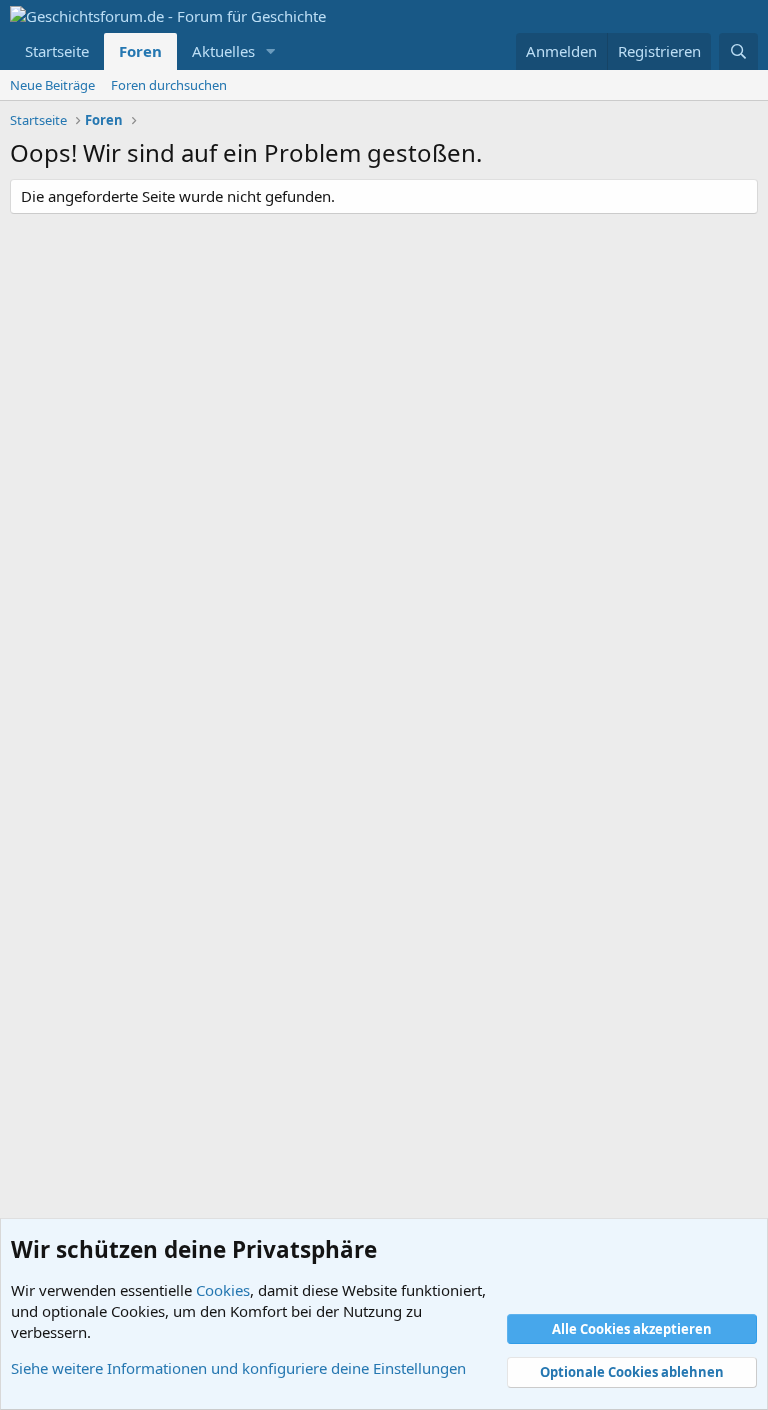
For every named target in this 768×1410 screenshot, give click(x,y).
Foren (140, 51)
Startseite (57, 51)
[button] (271, 51)
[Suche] (738, 51)
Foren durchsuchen (169, 85)
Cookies (223, 1290)
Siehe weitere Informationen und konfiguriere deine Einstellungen (238, 1368)
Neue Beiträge (52, 85)
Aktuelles (223, 51)
